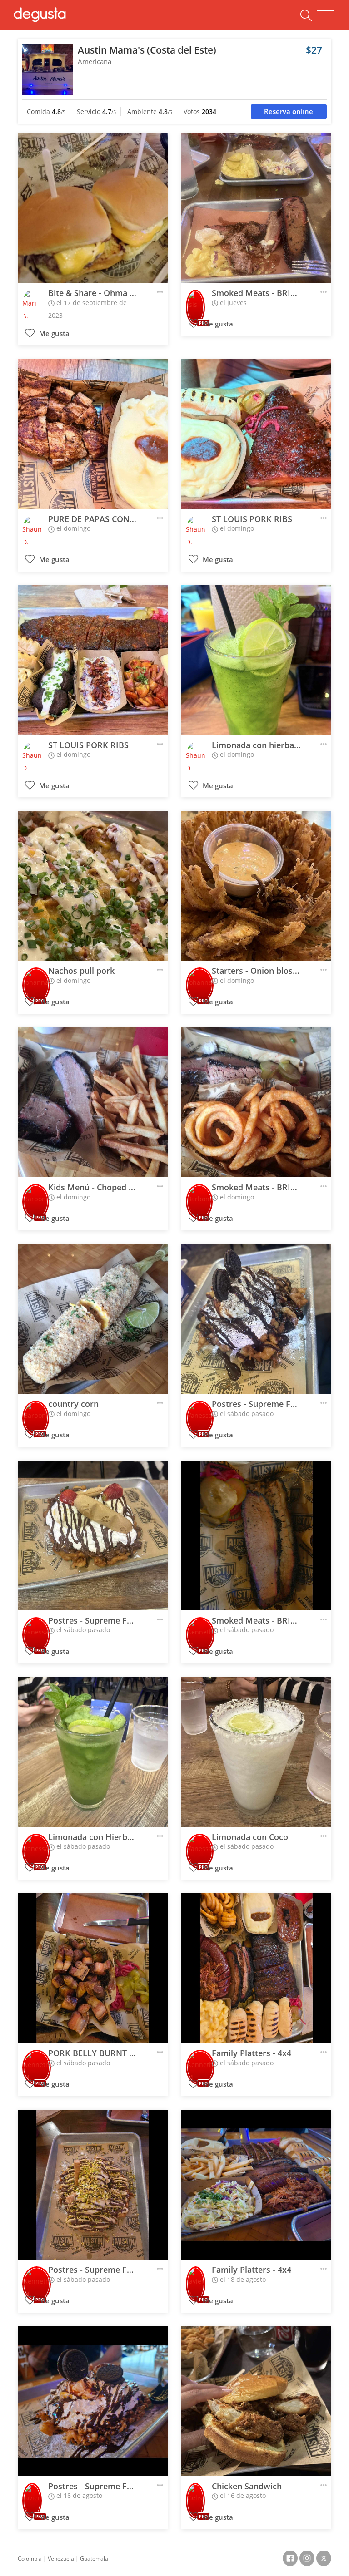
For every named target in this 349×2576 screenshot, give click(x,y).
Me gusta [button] (53, 333)
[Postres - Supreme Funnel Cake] (93, 2185)
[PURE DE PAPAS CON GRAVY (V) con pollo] (93, 434)
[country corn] (93, 1319)
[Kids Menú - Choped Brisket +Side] (93, 1102)
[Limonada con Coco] (256, 1752)
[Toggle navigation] (325, 15)
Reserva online (289, 111)
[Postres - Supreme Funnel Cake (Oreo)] (256, 1319)
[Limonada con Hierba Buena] (93, 1752)
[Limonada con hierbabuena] (256, 660)
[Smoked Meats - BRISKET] (256, 208)
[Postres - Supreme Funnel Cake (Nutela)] (93, 1535)
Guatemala (94, 2559)
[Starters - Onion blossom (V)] (256, 886)
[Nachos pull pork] (93, 886)
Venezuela (61, 2559)
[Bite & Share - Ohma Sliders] (93, 208)
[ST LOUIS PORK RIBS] (256, 434)
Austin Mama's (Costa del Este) (147, 50)
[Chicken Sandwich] (256, 2401)
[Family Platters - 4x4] (256, 1968)
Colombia (30, 2559)
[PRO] (195, 301)
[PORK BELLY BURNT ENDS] (93, 1968)
